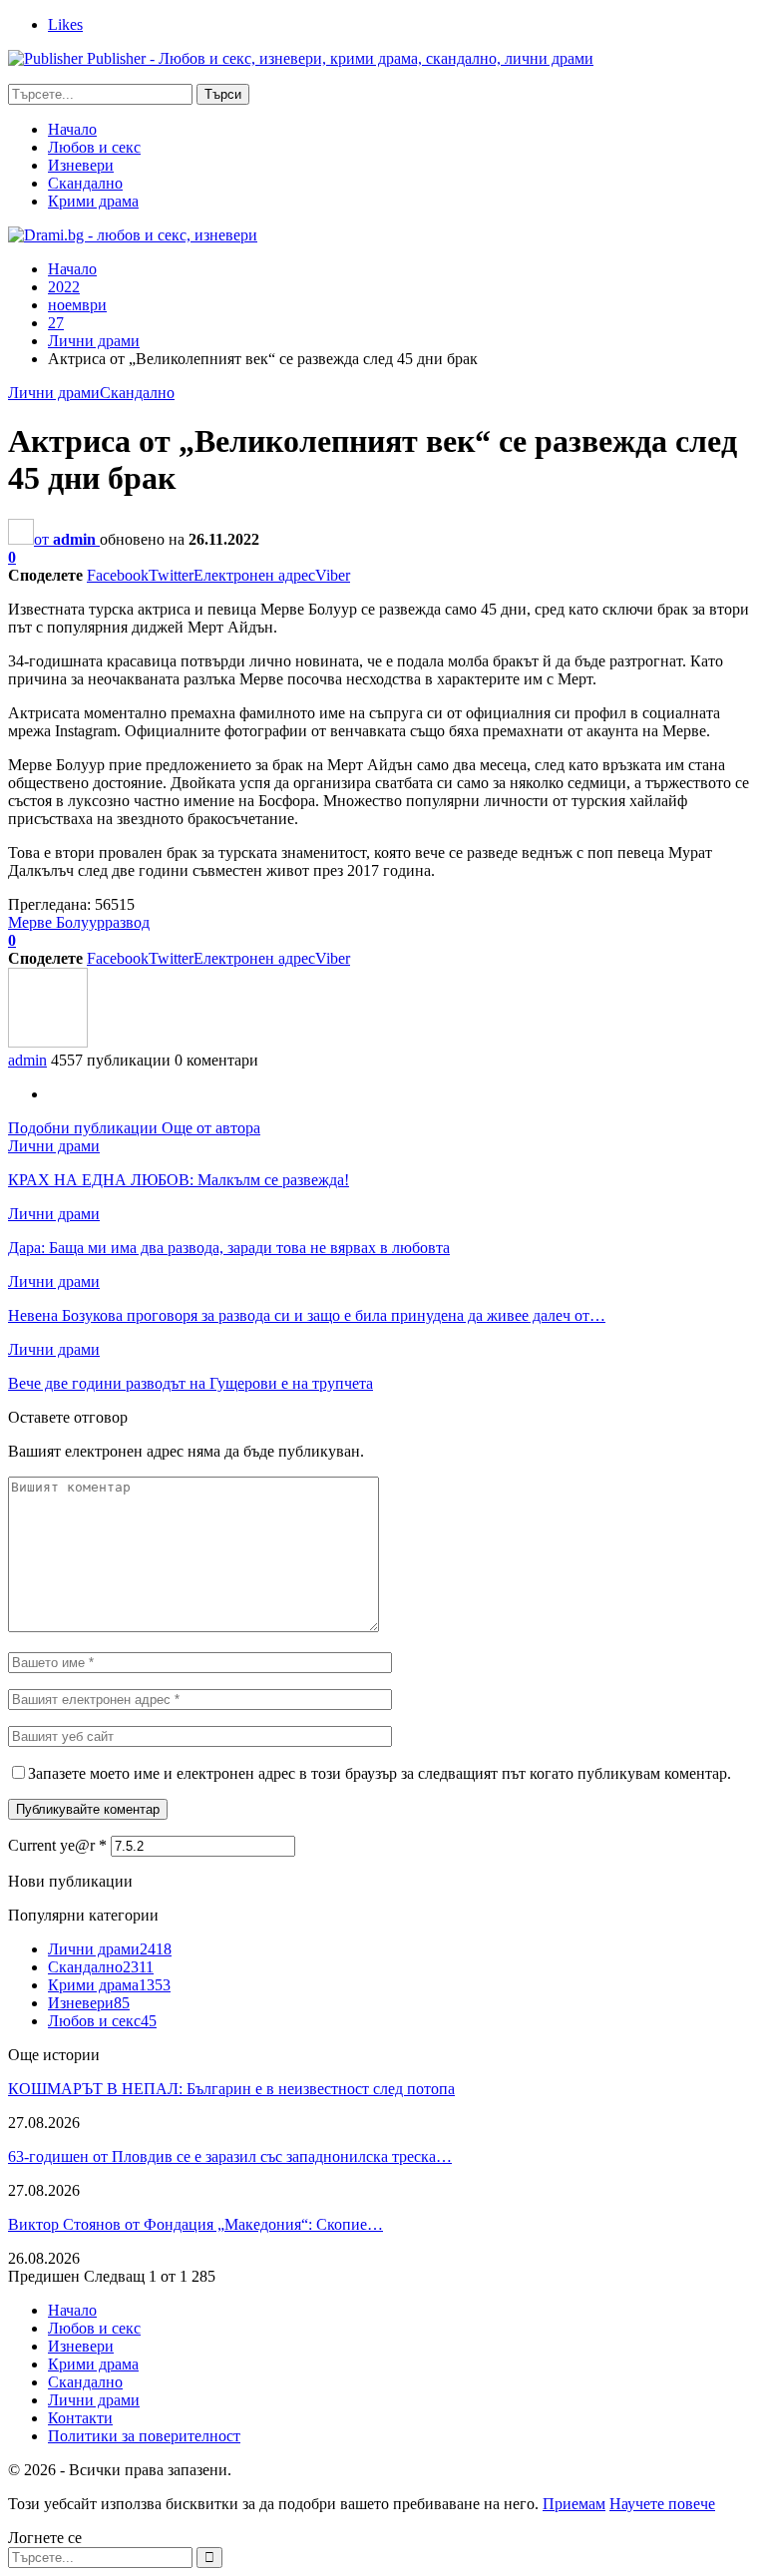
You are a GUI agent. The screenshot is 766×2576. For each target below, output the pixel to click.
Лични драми (54, 393)
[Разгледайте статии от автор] (48, 1042)
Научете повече (662, 2504)
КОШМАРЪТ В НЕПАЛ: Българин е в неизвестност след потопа (231, 2089)
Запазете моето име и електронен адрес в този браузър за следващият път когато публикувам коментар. (380, 1773)
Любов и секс (94, 147)
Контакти (80, 2418)
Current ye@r (57, 1845)
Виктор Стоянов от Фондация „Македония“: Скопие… (195, 2224)
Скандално (85, 183)
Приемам (574, 2504)
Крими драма (93, 201)
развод (127, 922)
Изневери (81, 165)
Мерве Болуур (56, 922)
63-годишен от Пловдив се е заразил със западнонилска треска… (230, 2156)
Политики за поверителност (144, 2436)
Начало (72, 129)
